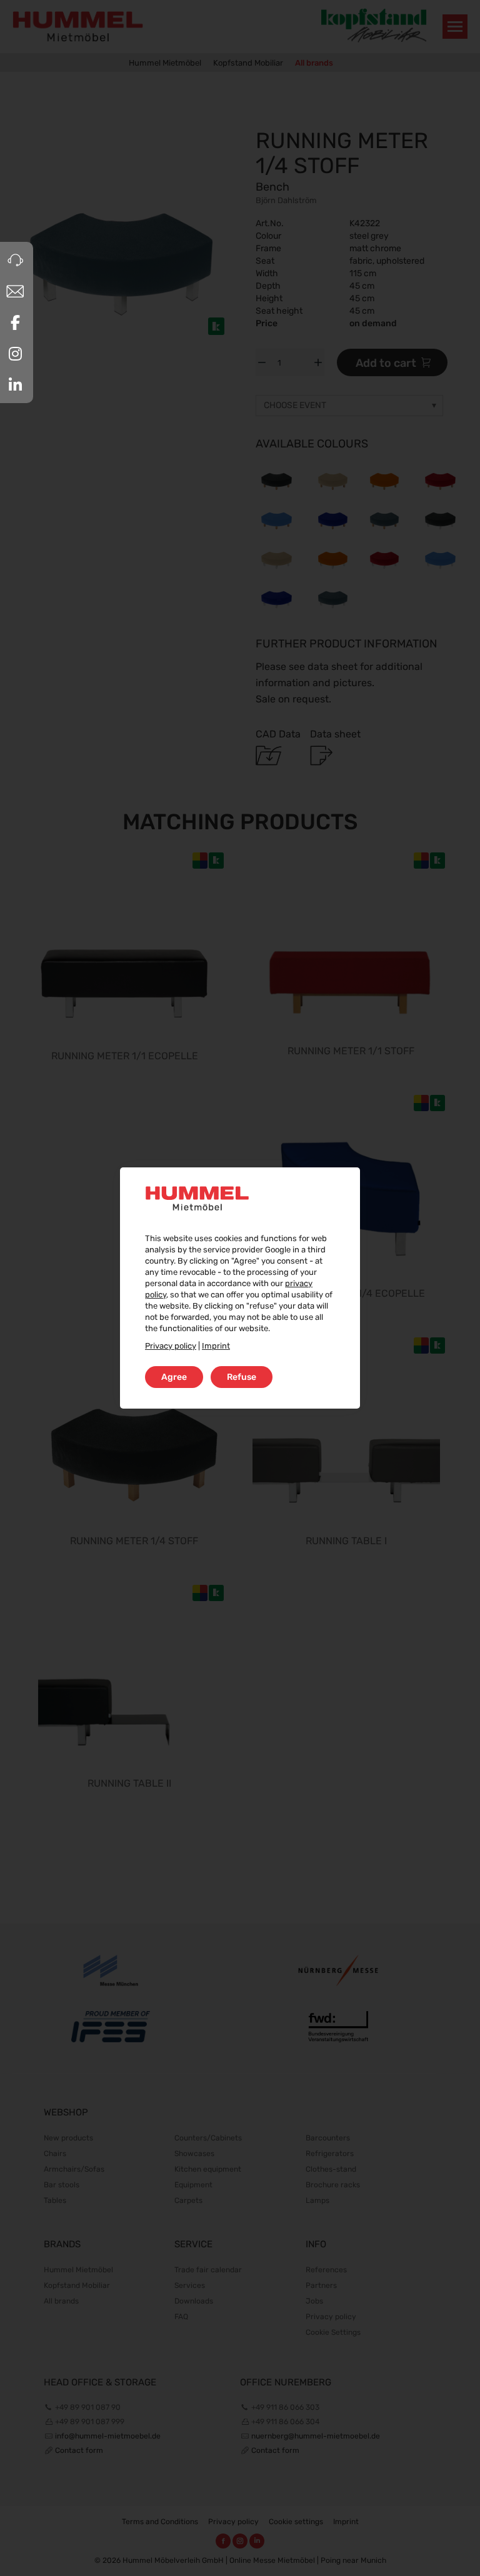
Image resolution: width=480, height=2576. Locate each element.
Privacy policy (171, 1346)
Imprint (216, 1346)
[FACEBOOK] (15, 322)
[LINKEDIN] (15, 385)
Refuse (242, 1377)
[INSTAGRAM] (15, 354)
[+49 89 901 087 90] (15, 260)
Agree (174, 1377)
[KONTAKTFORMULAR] (15, 291)
